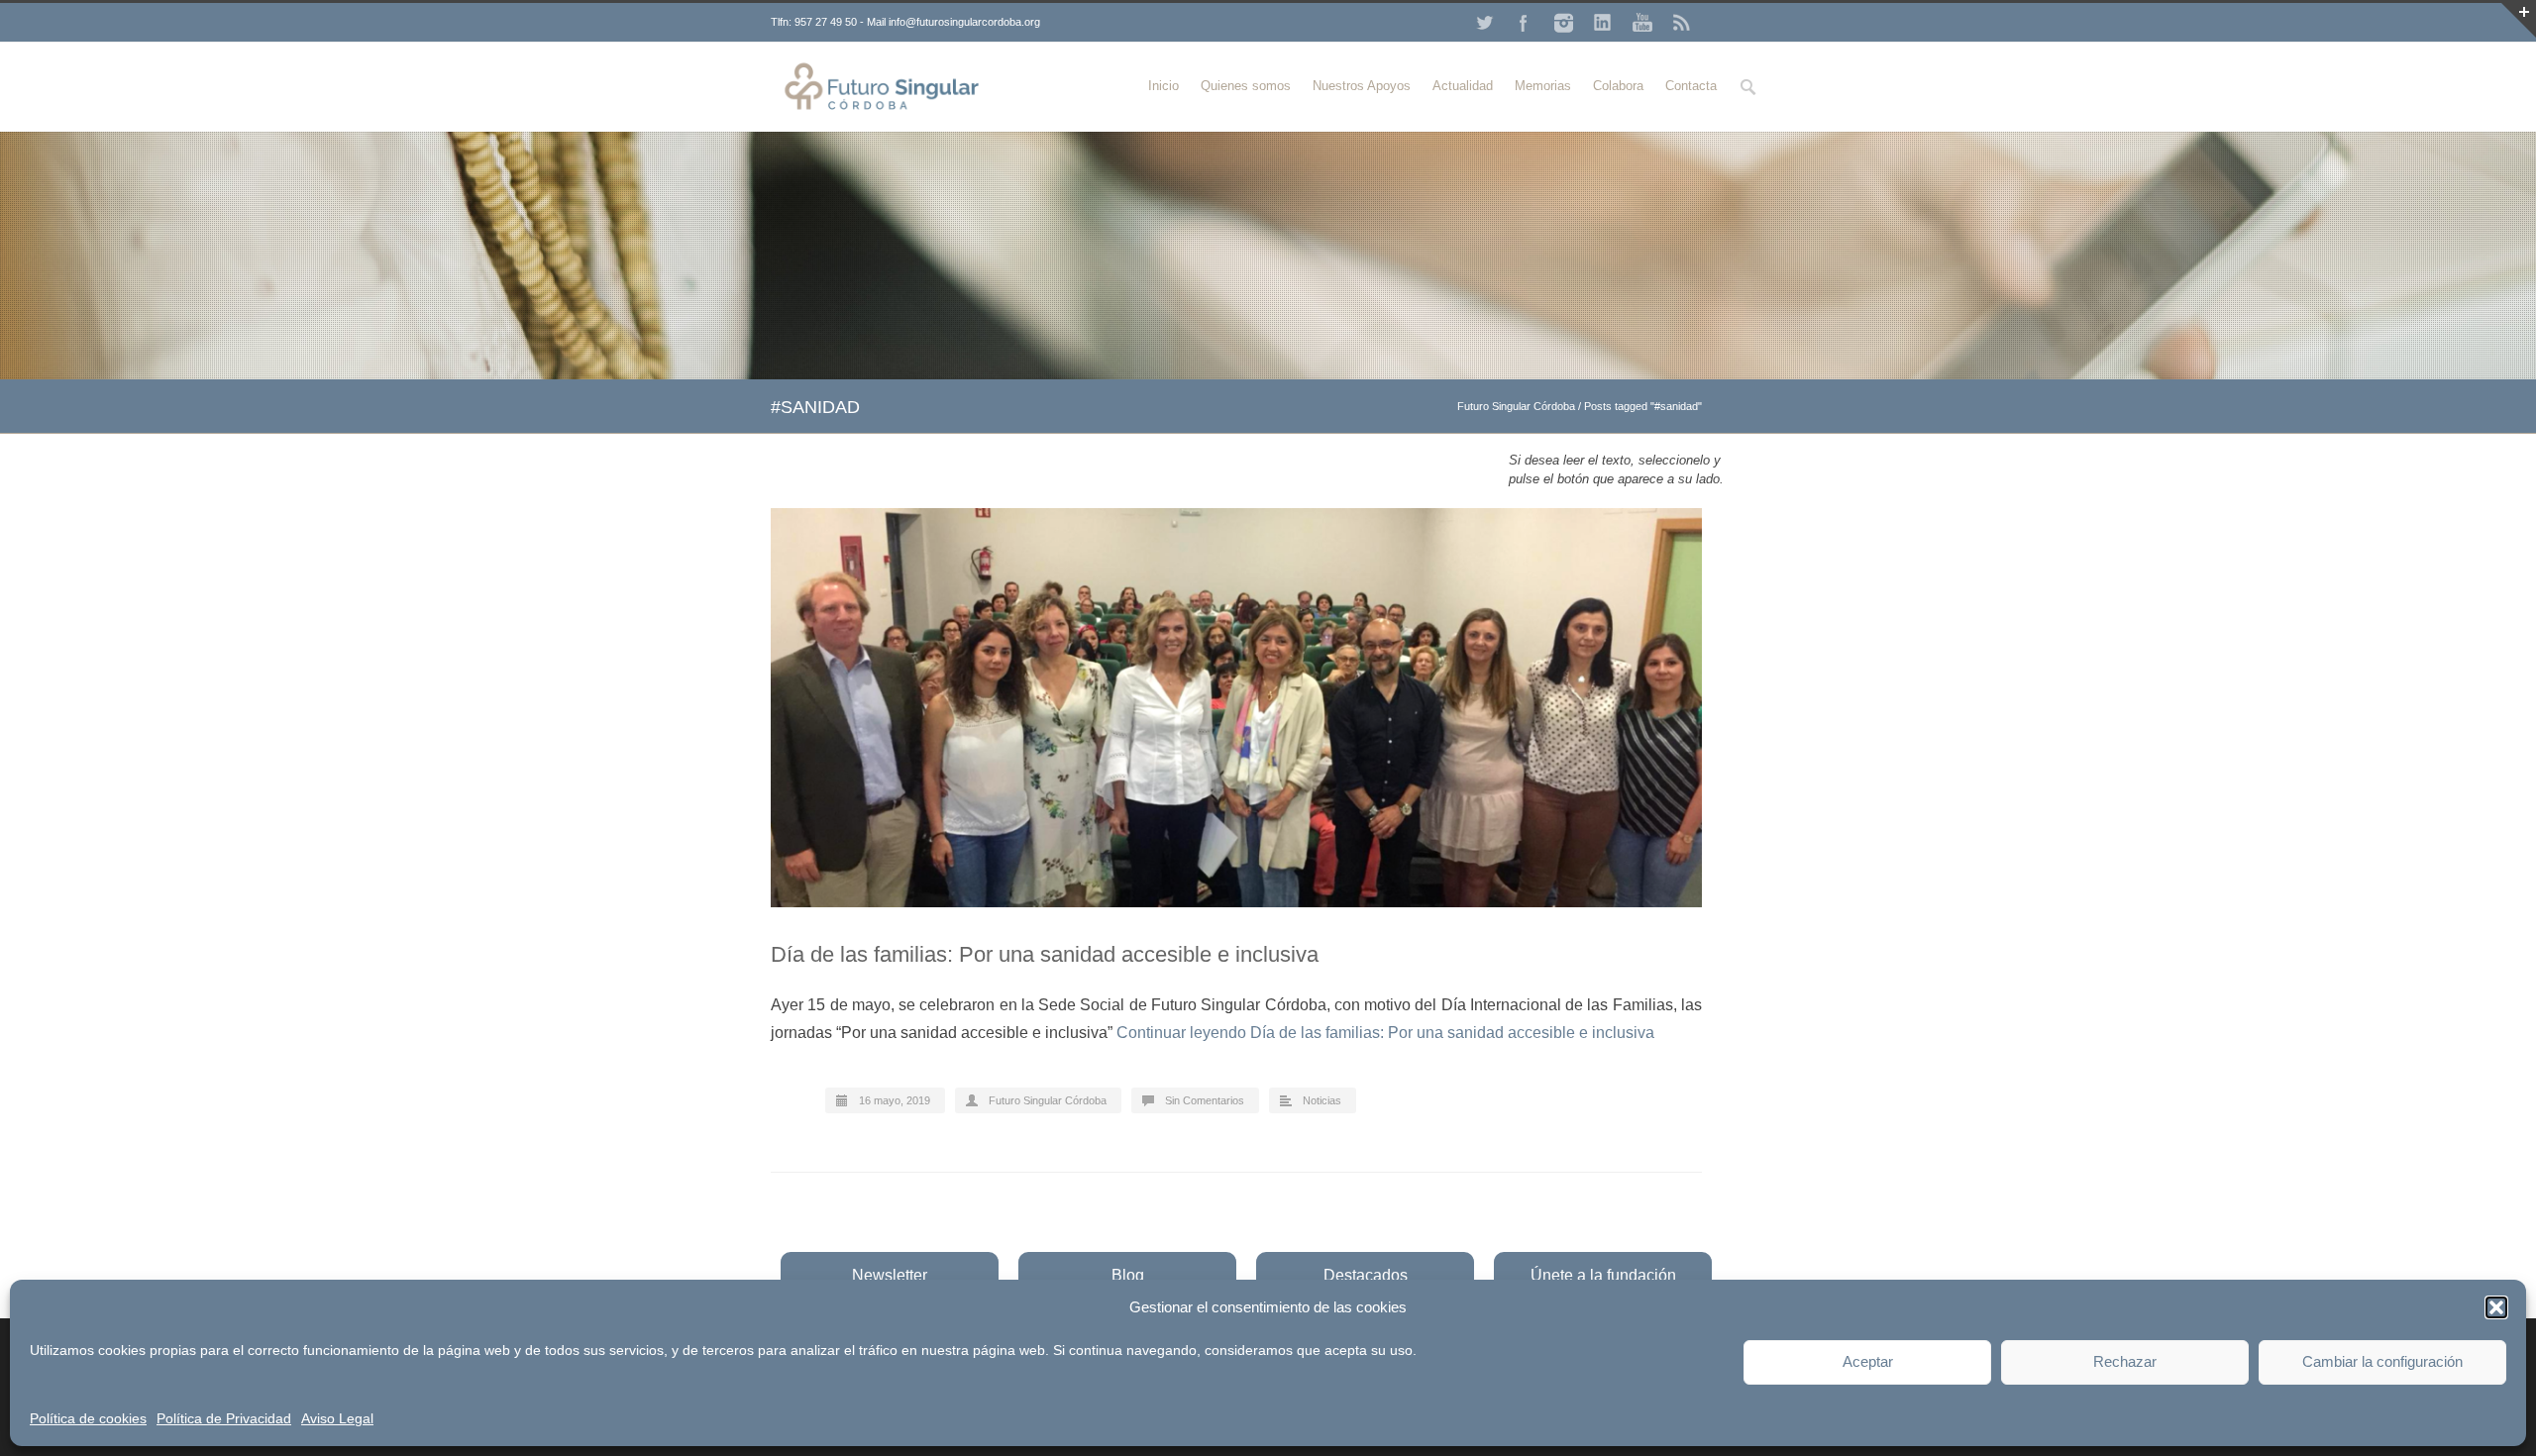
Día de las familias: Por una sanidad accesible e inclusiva (1045, 954)
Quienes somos (1246, 86)
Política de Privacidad (224, 1418)
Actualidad (1463, 86)
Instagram (1563, 23)
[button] (2496, 1307)
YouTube (1642, 23)
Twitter (1484, 23)
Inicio (1163, 86)
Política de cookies (88, 1418)
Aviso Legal (337, 1418)
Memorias (1543, 86)
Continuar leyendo (1385, 1033)
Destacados (1366, 1275)
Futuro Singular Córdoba (1516, 406)
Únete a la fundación (1603, 1275)
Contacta (1691, 86)
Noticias (1322, 1100)
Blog (1128, 1275)
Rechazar (2125, 1361)
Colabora (1618, 86)
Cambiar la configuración (2382, 1361)
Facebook (1524, 23)
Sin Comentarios (1205, 1100)
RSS (1682, 23)
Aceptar (1868, 1361)
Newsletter (890, 1275)
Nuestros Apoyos (1362, 86)
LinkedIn (1603, 23)
